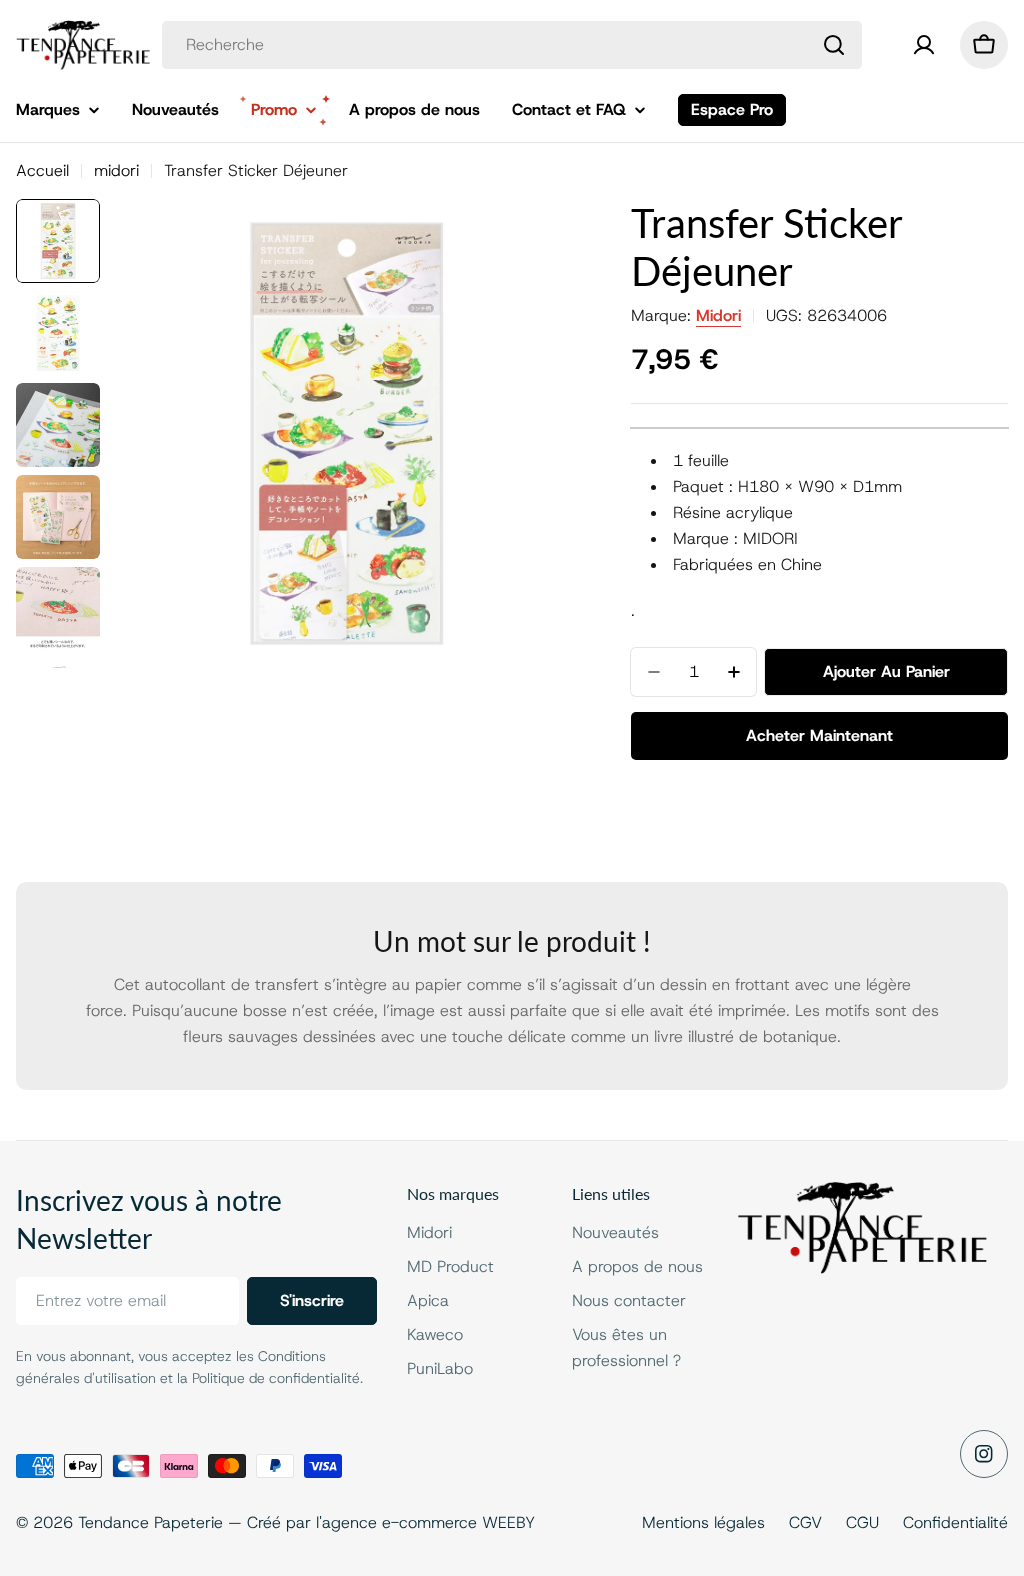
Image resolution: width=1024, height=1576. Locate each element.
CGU (862, 1522)
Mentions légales (703, 1522)
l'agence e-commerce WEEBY (425, 1522)
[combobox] (512, 45)
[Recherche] (834, 45)
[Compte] (924, 45)
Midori (718, 315)
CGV (805, 1522)
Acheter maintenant (819, 735)
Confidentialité (955, 1522)
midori (116, 170)
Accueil (42, 170)
